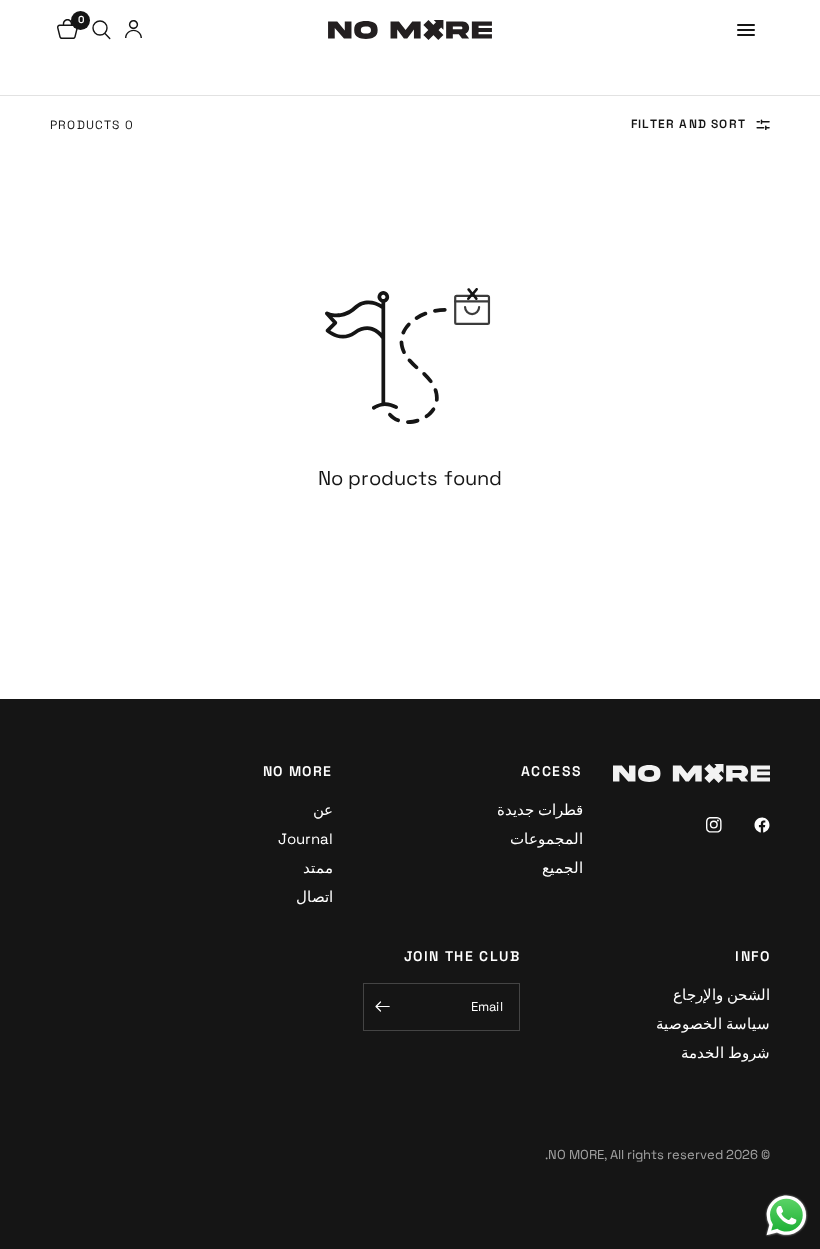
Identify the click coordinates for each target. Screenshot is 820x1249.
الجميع (562, 867)
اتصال (314, 896)
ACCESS (551, 771)
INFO (752, 956)
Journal (305, 838)
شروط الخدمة (725, 1052)
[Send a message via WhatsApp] (786, 1215)
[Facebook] (748, 825)
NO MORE (298, 771)
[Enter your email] (383, 1007)
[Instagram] (700, 825)
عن (323, 809)
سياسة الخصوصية (713, 1023)
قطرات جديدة (540, 809)
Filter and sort (688, 124)
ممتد (318, 867)
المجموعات (546, 838)
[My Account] (133, 30)
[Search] (101, 30)
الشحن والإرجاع (721, 994)
